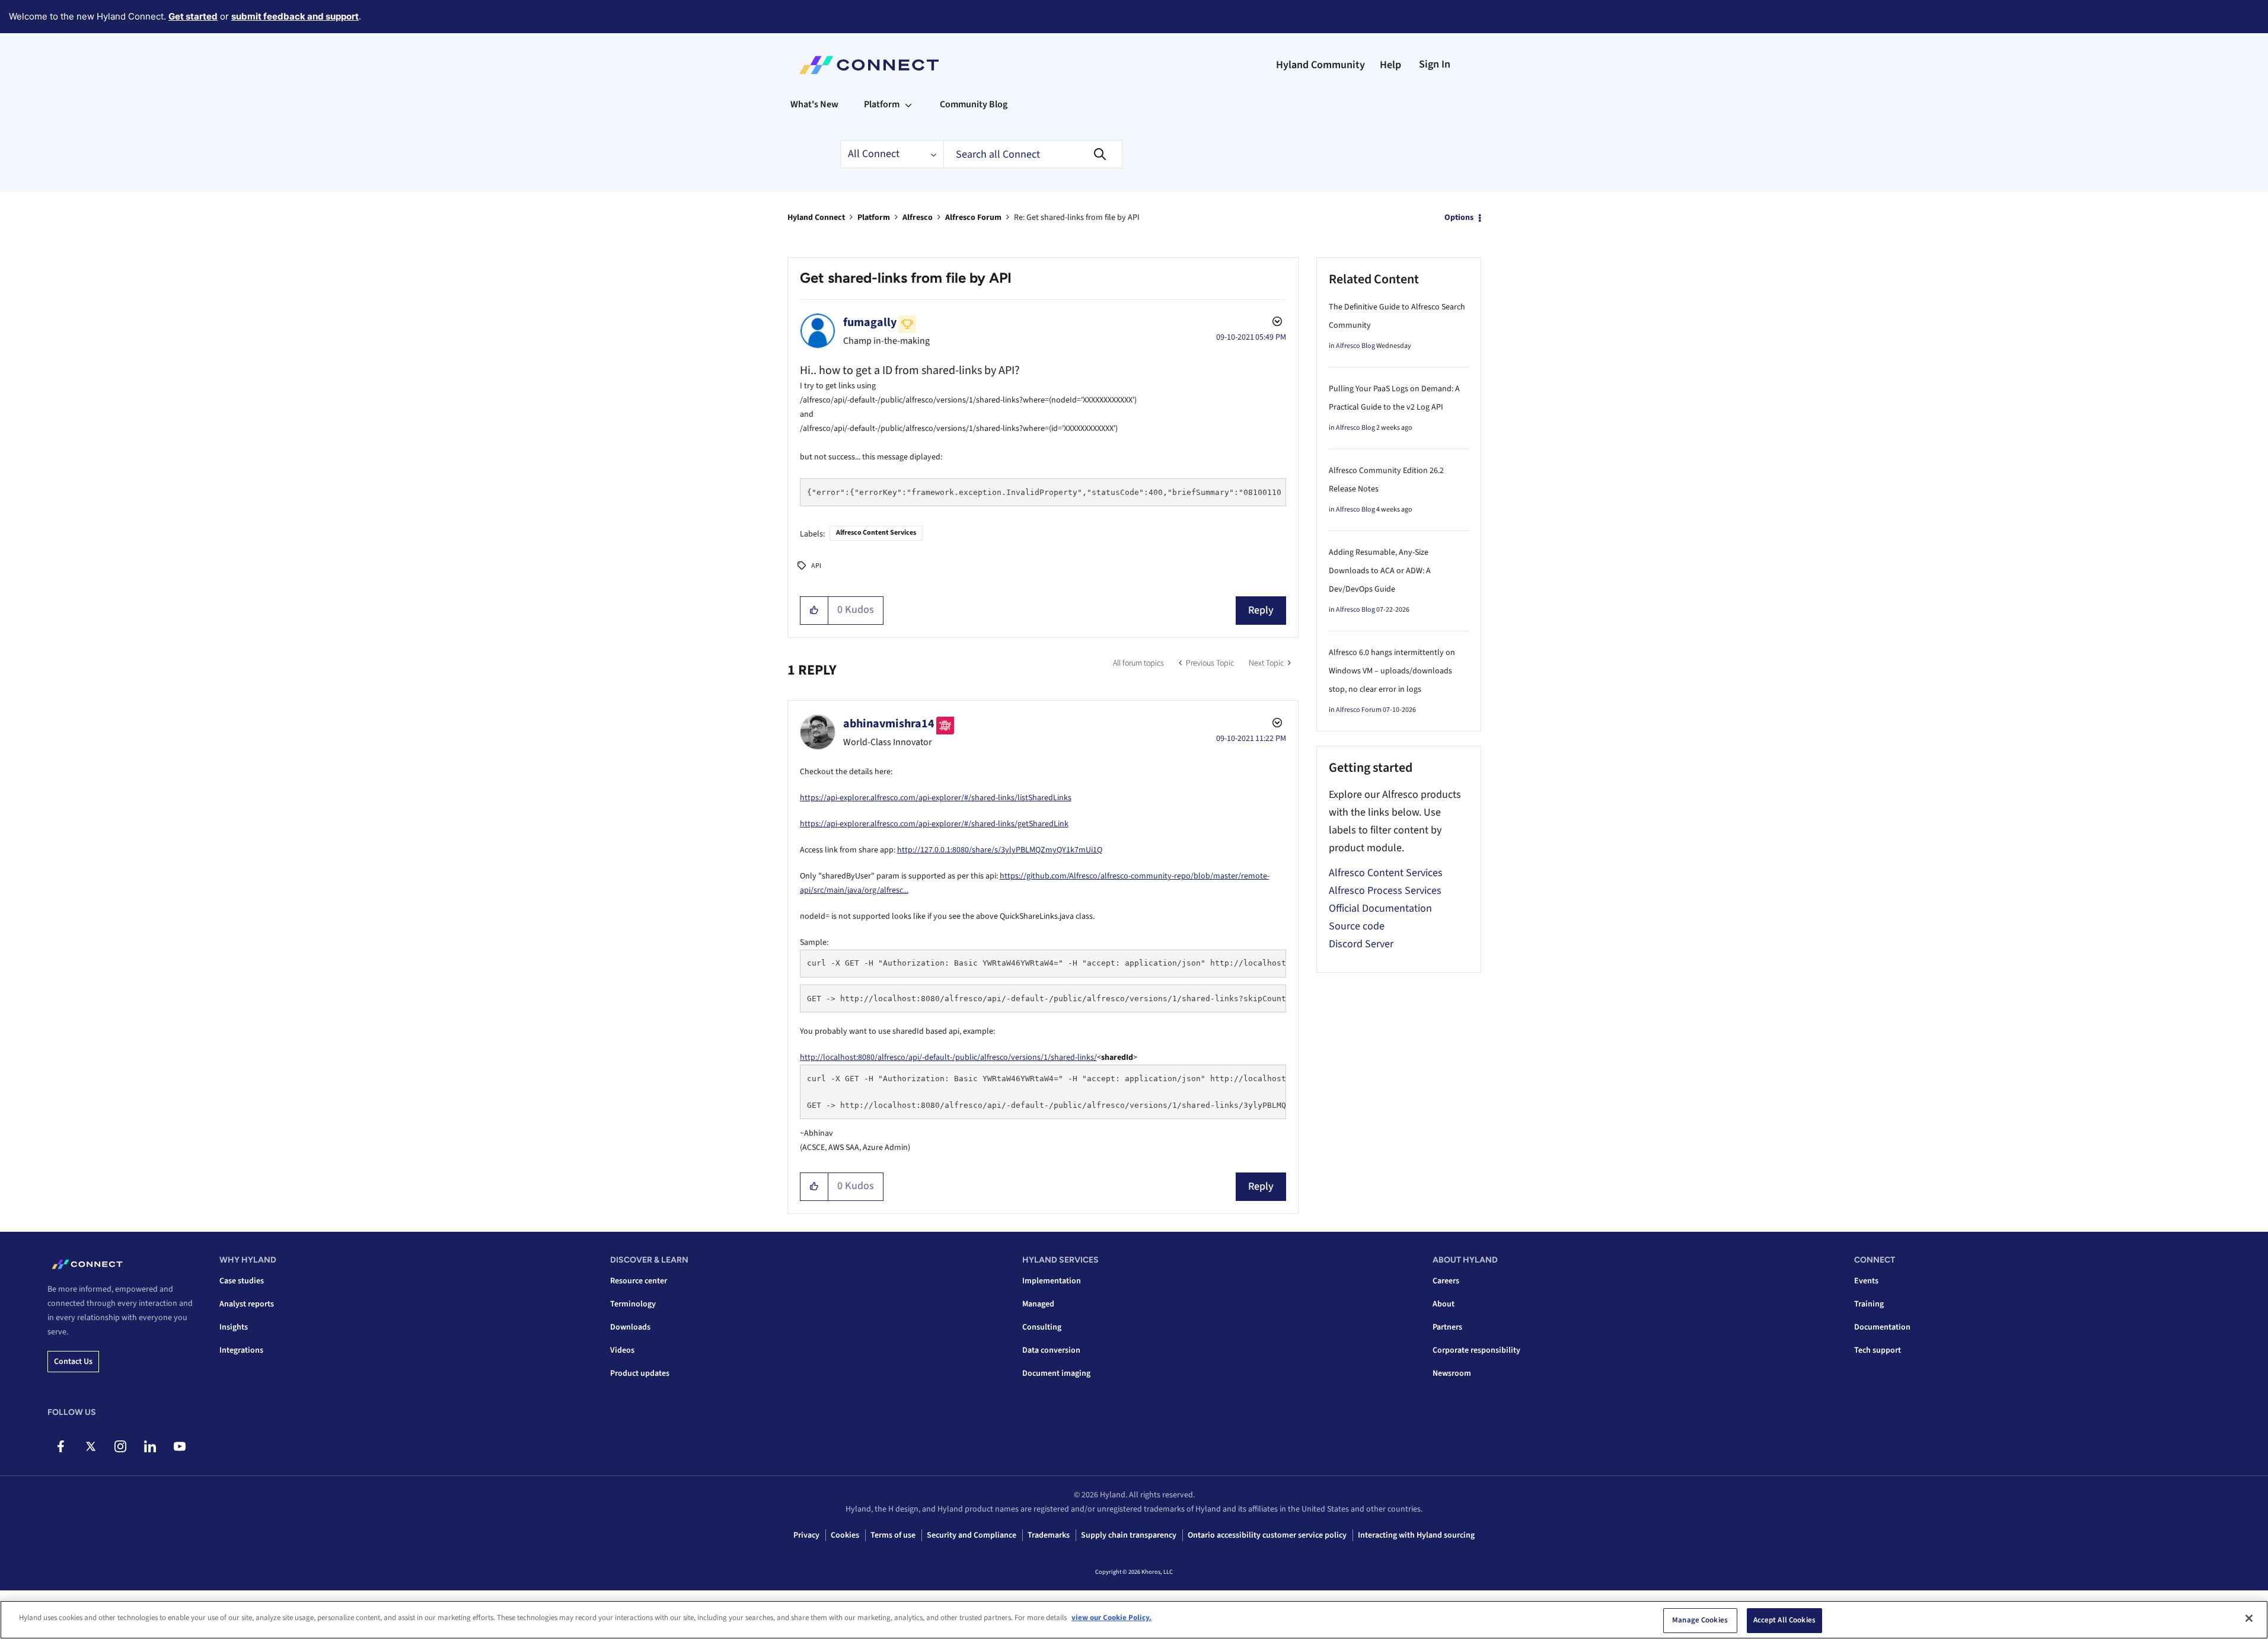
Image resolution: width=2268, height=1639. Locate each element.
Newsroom (1452, 1373)
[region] (1134, 1620)
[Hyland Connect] (869, 65)
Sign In (1435, 64)
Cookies (845, 1535)
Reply (1261, 610)
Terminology (633, 1304)
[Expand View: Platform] (908, 104)
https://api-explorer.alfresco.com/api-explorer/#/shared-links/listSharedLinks (936, 798)
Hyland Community (1320, 65)
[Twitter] (90, 1446)
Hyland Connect (816, 218)
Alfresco (918, 218)
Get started (193, 16)
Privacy (806, 1535)
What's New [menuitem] (814, 104)
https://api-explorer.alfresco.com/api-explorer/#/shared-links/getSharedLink (934, 824)
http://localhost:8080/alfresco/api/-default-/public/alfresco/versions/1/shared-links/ (948, 1057)
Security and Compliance (972, 1535)
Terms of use (893, 1535)
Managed (1038, 1304)
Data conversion (1051, 1350)
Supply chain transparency (1129, 1535)
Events (1866, 1281)
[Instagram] (120, 1446)
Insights (234, 1327)
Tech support (1878, 1350)
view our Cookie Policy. (1111, 1618)
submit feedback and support (295, 16)
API (816, 566)
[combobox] (1033, 154)
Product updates (640, 1373)
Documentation (1882, 1327)
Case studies (242, 1281)
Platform (874, 218)
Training (1869, 1304)
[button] (814, 611)
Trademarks (1049, 1535)
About (1444, 1304)
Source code (1357, 926)
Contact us (73, 1362)
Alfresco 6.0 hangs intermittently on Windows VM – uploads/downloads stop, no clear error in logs (1392, 671)
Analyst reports (247, 1304)
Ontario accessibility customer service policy (1267, 1535)
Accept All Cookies (1784, 1620)
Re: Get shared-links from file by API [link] (1077, 218)
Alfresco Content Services (876, 533)
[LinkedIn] (150, 1446)
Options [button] (1459, 218)
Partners (1447, 1327)
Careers (1446, 1281)
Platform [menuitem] (882, 104)
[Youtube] (179, 1446)
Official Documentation (1380, 908)
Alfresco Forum (973, 218)
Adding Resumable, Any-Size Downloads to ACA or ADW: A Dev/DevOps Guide (1380, 571)
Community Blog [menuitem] (974, 104)
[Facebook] (61, 1446)
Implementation (1052, 1281)
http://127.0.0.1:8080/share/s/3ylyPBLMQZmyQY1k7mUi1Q (1000, 850)
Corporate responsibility (1476, 1350)
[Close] (2249, 1618)
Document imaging (1056, 1373)
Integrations (241, 1350)
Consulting (1042, 1327)
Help (1390, 65)
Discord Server (1361, 944)
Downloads (630, 1327)
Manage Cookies (1700, 1620)
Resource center (639, 1281)
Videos (622, 1350)
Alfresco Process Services (1385, 891)
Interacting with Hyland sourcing (1416, 1535)
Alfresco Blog (1355, 346)
